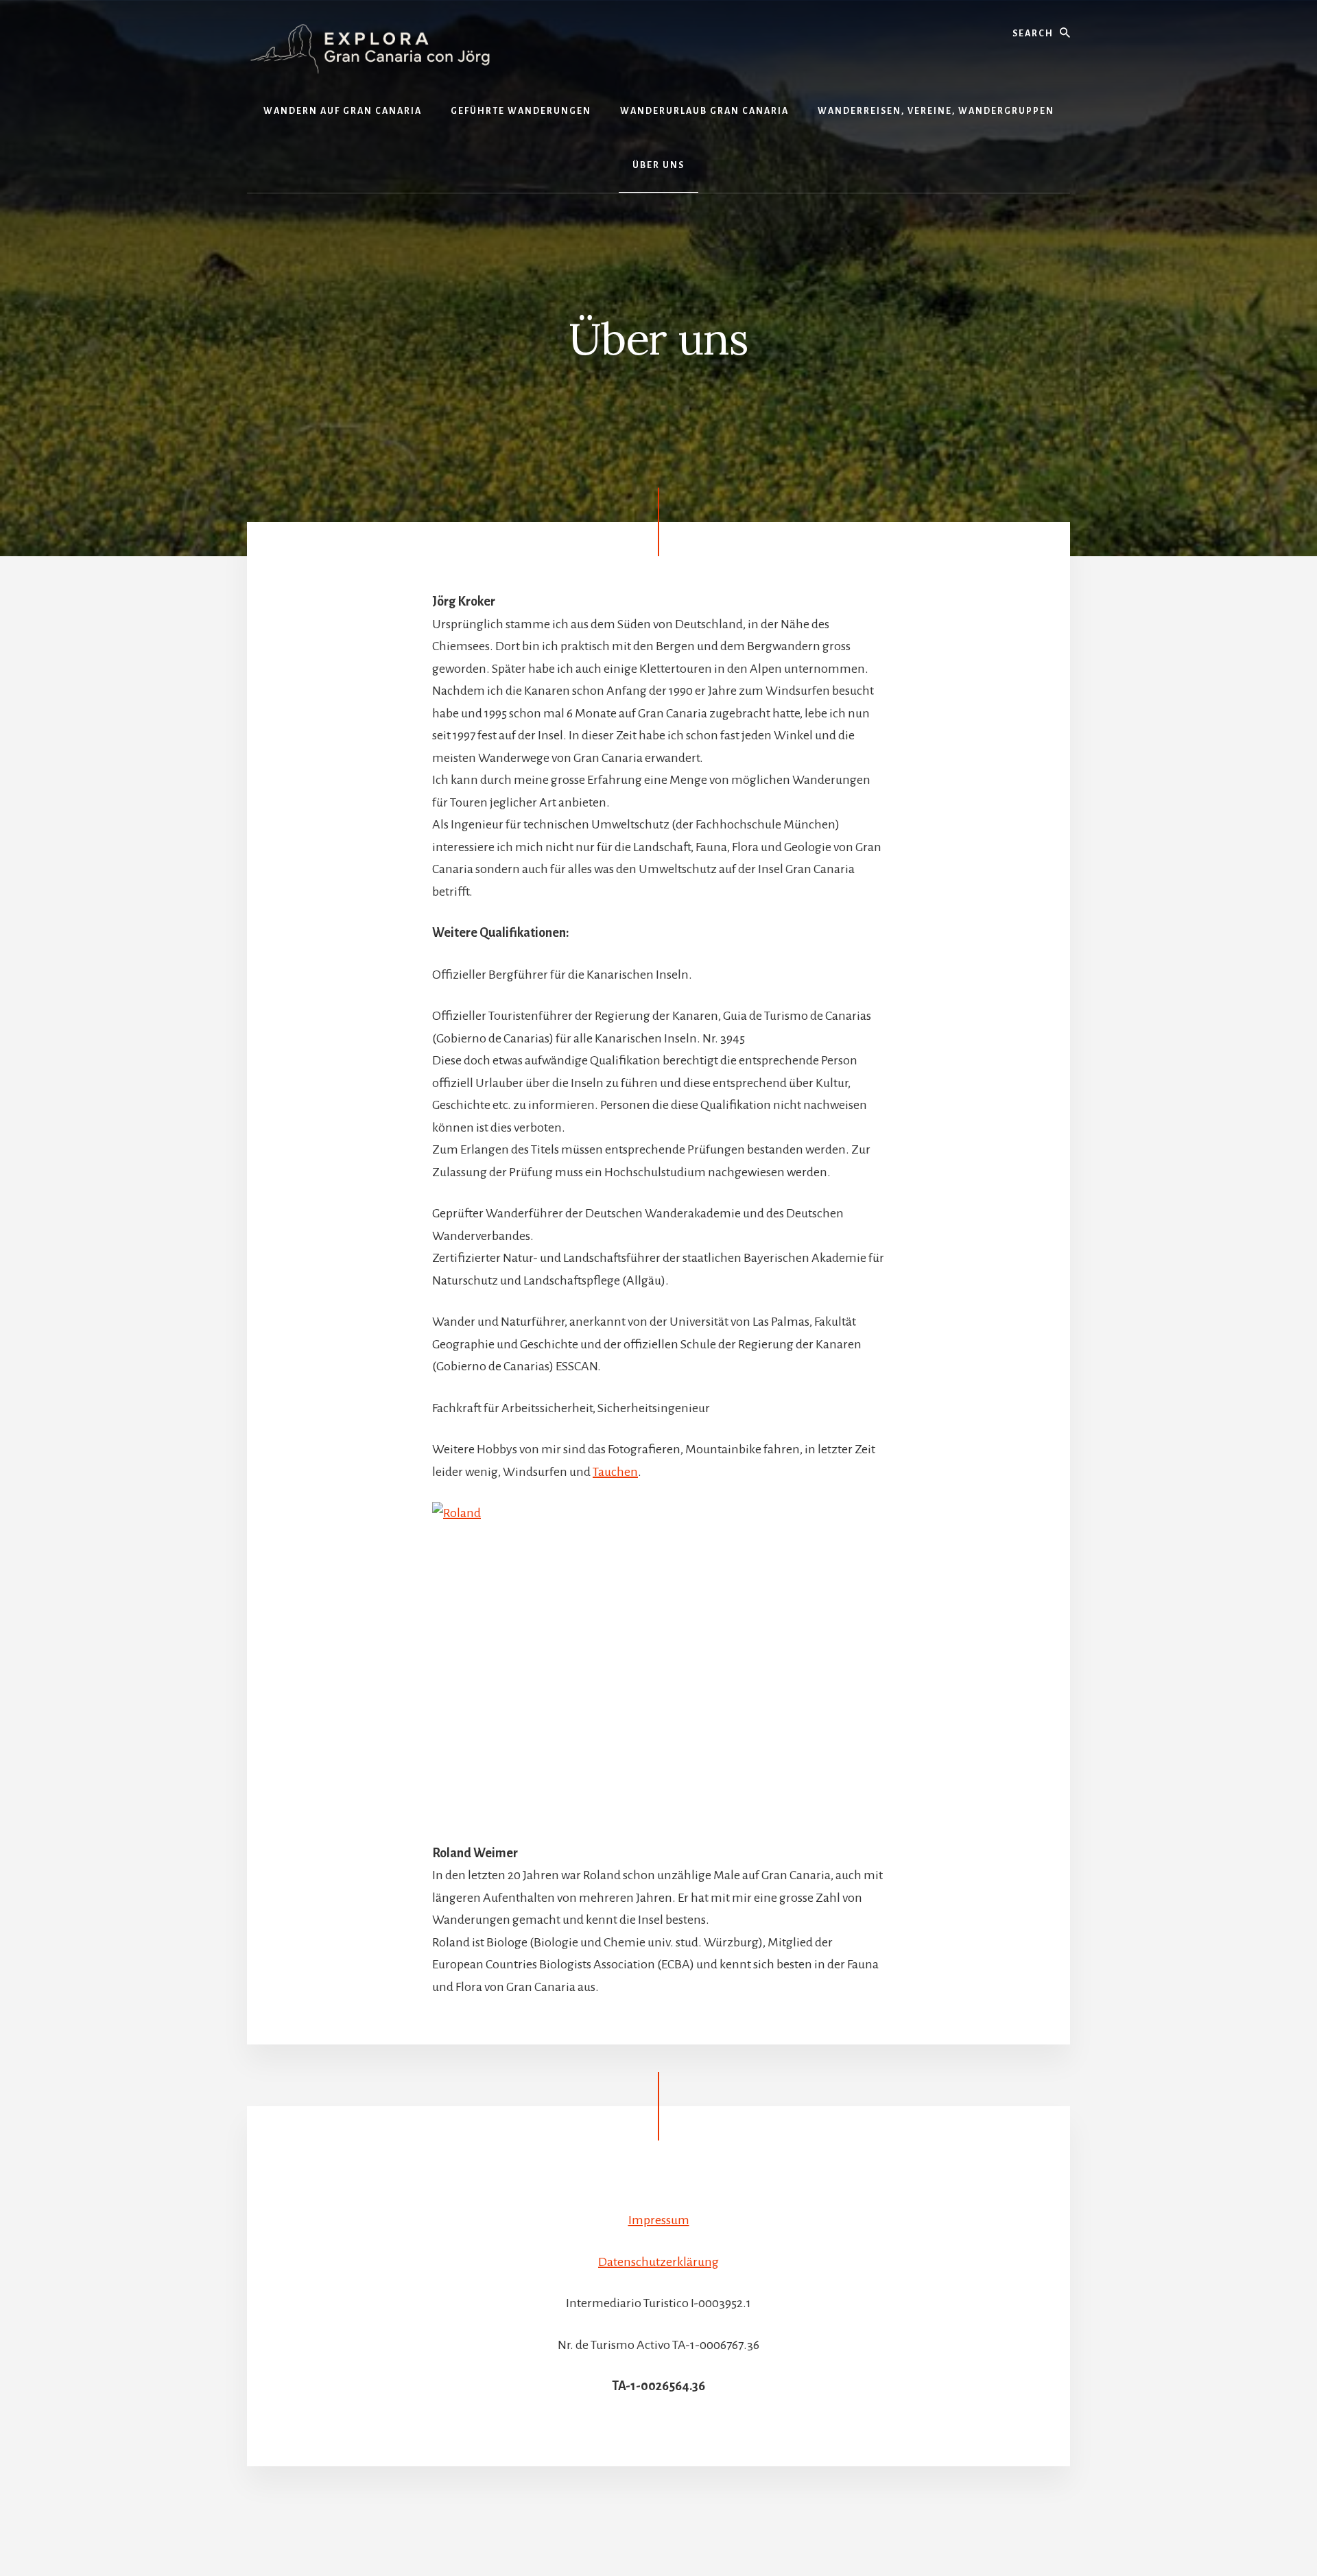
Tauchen (615, 1472)
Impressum (659, 2220)
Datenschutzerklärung (658, 2262)
